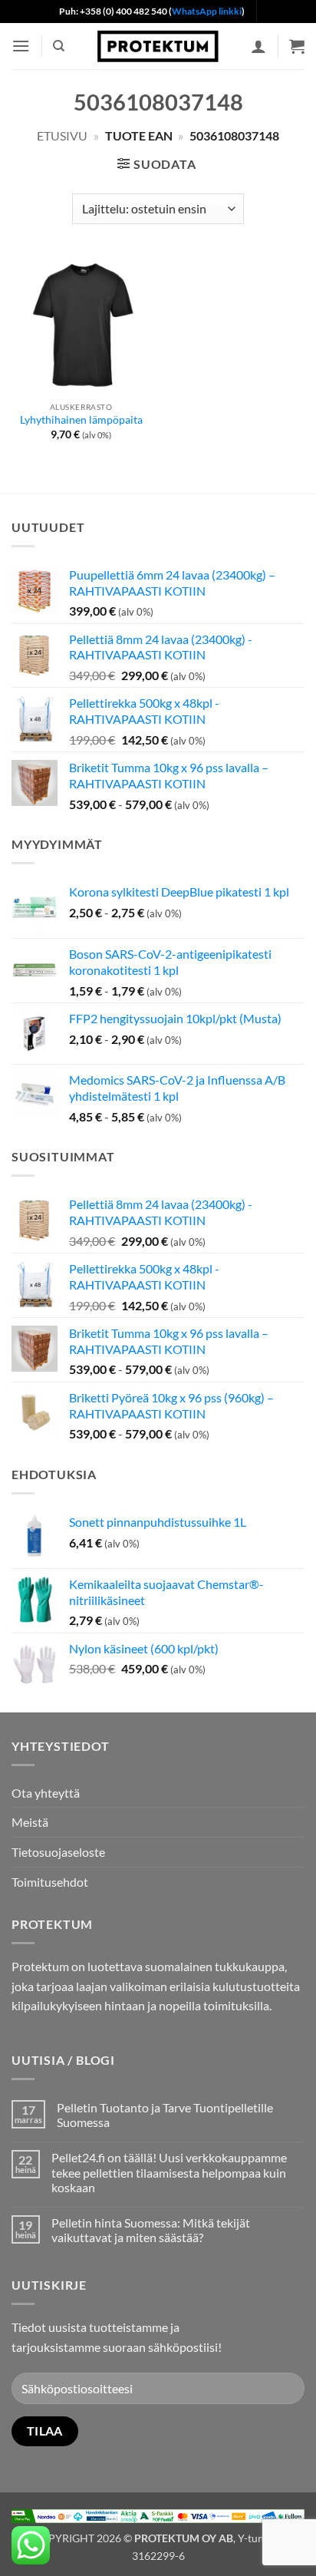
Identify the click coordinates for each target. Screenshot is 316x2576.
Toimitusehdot (50, 1882)
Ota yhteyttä (46, 1793)
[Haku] (59, 46)
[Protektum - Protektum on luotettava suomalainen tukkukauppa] (158, 46)
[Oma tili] (258, 46)
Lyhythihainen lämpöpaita (81, 420)
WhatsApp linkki (207, 11)
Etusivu (62, 135)
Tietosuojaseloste (58, 1852)
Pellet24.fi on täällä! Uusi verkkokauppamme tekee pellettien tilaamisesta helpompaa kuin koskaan (169, 2172)
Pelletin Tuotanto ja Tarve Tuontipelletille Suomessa (165, 2115)
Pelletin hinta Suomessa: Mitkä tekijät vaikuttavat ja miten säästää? (151, 2230)
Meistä (30, 1822)
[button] (21, 46)
